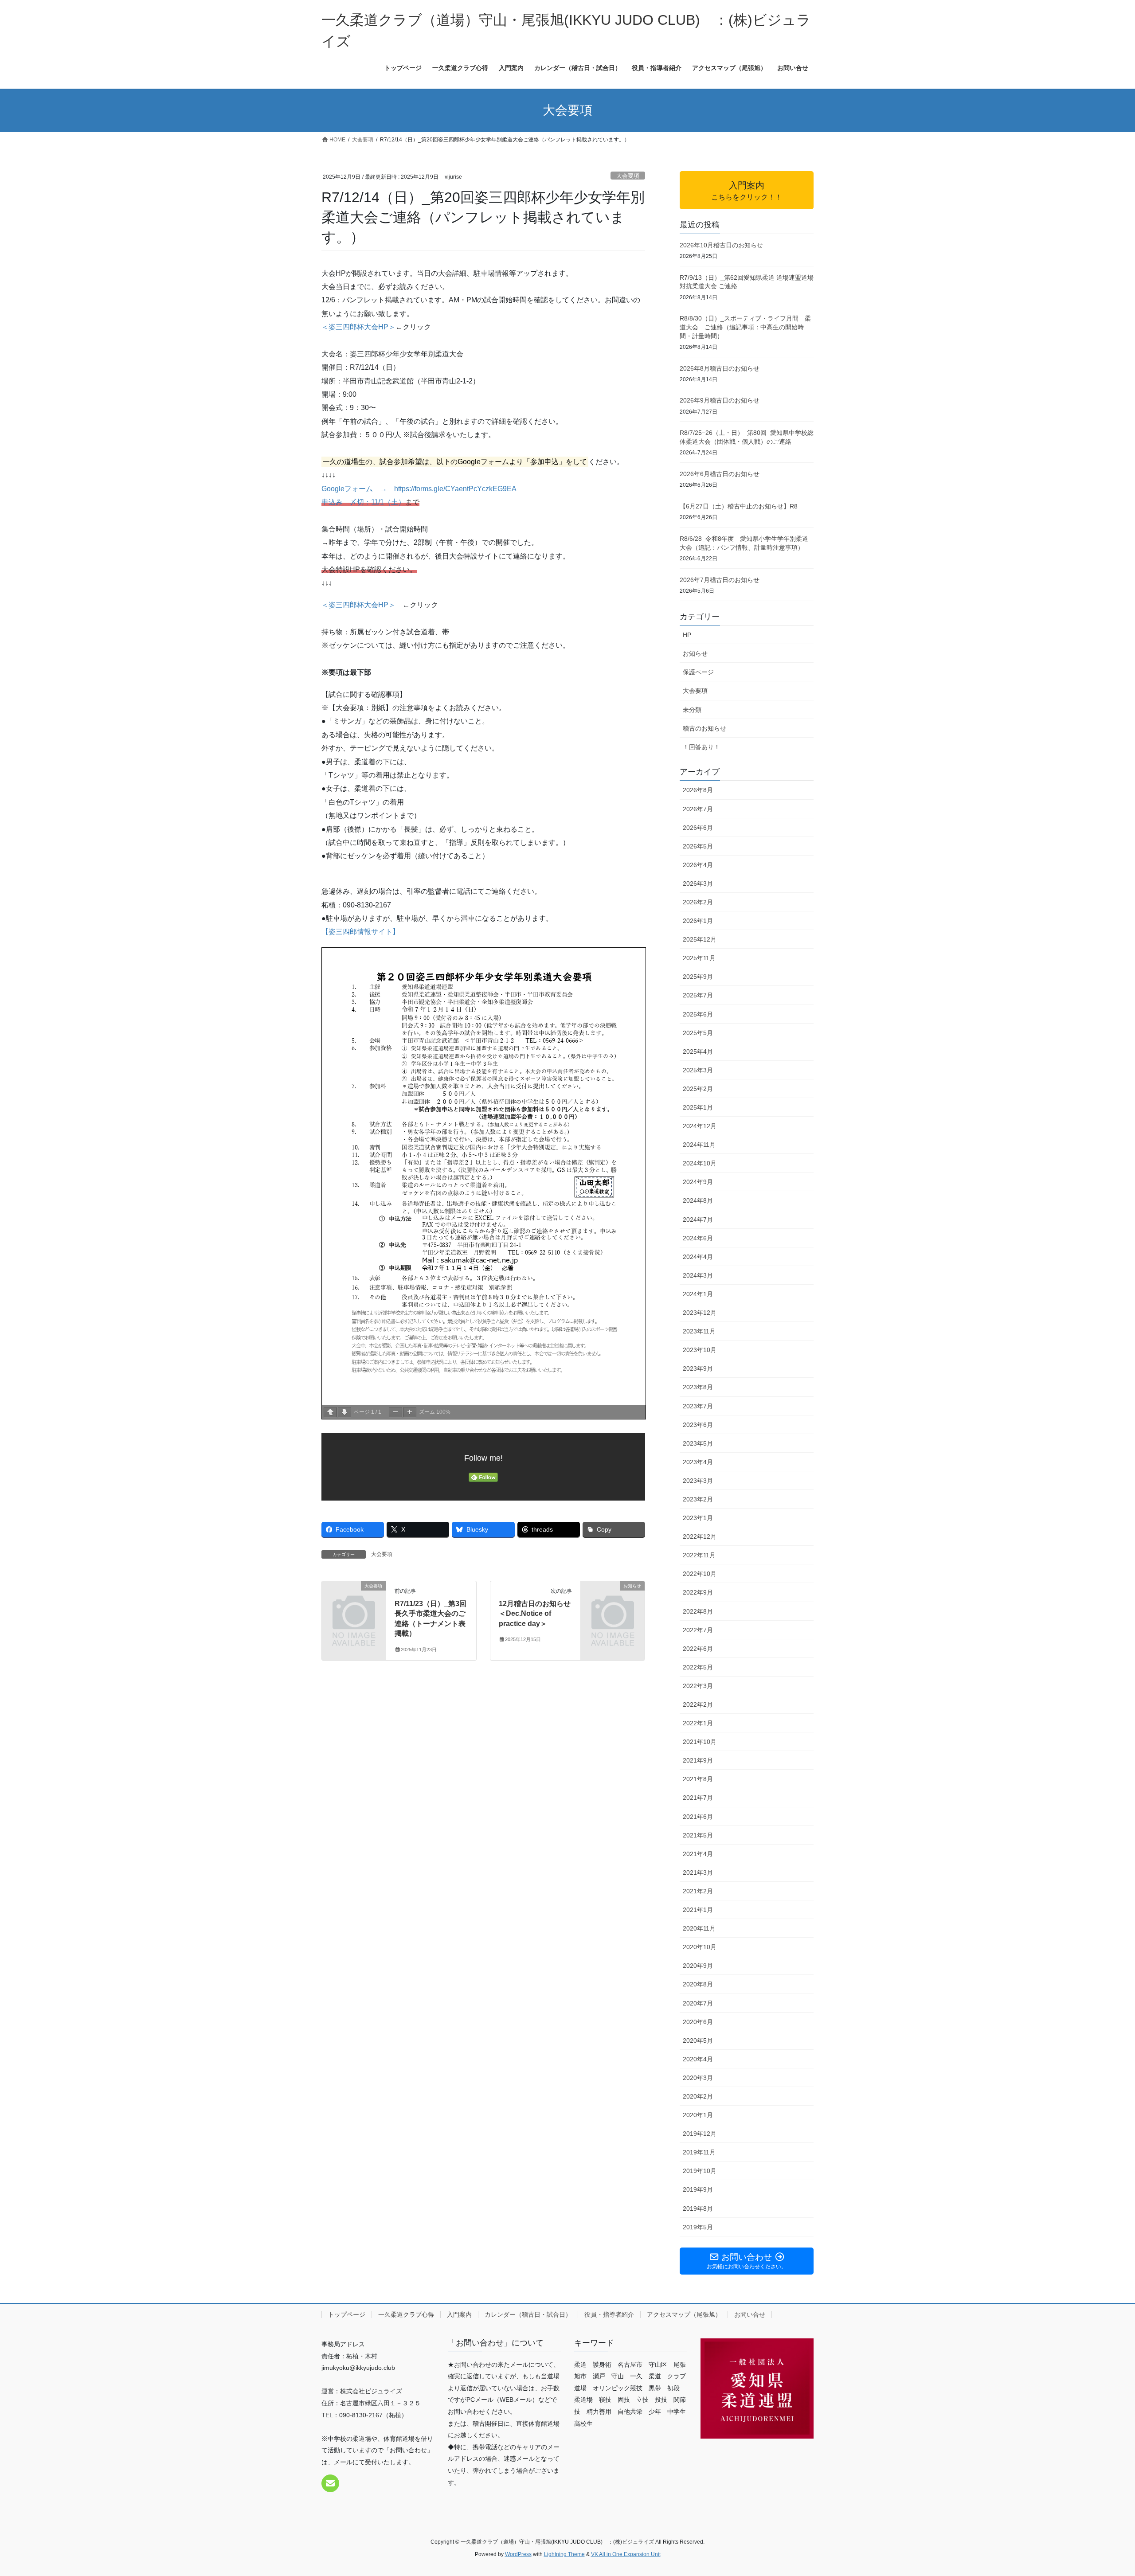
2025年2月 (698, 1089)
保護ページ (698, 672)
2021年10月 (700, 1742)
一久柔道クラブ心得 (406, 2314)
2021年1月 (698, 1910)
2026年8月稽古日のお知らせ (720, 368)
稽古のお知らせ (704, 728)
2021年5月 (698, 1835)
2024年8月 (698, 1200)
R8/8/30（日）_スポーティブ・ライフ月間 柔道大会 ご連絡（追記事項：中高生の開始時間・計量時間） (745, 327)
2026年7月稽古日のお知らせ (720, 580)
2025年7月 (698, 995)
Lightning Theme (564, 2554)
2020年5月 (698, 2040)
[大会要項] (354, 1601)
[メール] (330, 2483)
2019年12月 (700, 2134)
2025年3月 (698, 1070)
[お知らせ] (613, 1601)
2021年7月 (698, 1798)
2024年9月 (698, 1182)
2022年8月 (698, 1611)
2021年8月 (698, 1779)
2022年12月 (700, 1536)
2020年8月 (698, 1984)
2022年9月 (698, 1592)
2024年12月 (700, 1126)
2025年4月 (698, 1052)
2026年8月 (698, 790)
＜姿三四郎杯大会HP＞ (358, 327)
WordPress (518, 2554)
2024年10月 (700, 1163)
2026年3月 (698, 883)
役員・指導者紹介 (609, 2314)
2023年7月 (698, 1406)
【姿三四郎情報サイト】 (360, 932)
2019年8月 (698, 2209)
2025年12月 (700, 939)
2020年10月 (700, 1947)
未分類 (692, 710)
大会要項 (628, 176)
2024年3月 (698, 1275)
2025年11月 (699, 958)
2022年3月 (698, 1686)
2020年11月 (699, 1928)
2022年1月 (698, 1723)
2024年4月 (698, 1257)
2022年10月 (700, 1574)
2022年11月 (699, 1555)
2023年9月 (698, 1368)
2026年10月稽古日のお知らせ (721, 245)
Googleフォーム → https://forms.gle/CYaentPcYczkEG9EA (419, 489)
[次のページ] (344, 1412)
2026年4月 (698, 865)
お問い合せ (750, 2314)
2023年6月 (698, 1425)
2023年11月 (699, 1331)
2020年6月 (698, 2022)
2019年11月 (699, 2152)
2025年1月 (698, 1107)
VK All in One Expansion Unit (626, 2554)
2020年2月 (698, 2096)
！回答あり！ (701, 747)
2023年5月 (698, 1443)
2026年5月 (698, 846)
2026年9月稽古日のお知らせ (720, 400)
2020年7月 (698, 2003)
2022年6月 (698, 1649)
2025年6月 (698, 1014)
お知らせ (695, 653)
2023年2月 (698, 1499)
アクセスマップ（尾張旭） (684, 2314)
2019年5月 (698, 2227)
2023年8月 (698, 1387)
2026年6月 (698, 828)
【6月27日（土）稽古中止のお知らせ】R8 (739, 506)
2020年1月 (698, 2115)
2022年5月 (698, 1667)
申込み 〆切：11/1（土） (363, 502)
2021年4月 (698, 1854)
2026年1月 (698, 921)
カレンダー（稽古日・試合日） (528, 2314)
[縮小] (395, 1412)
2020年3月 (698, 2078)
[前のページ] (330, 1412)
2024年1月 (698, 1294)
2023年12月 (700, 1313)
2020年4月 (698, 2059)
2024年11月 (699, 1145)
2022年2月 (698, 1704)
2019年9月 (698, 2189)
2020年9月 (698, 1966)
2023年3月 (698, 1481)
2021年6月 (698, 1817)
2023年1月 (698, 1518)
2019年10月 (700, 2171)
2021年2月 (698, 1891)
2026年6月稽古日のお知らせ (720, 474)
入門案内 (459, 2314)
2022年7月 (698, 1630)
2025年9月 (698, 977)
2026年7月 (698, 809)
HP (687, 635)
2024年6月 (698, 1238)
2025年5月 (698, 1033)
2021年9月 (698, 1760)
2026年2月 (698, 902)
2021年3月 (698, 1872)
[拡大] (410, 1412)
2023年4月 (698, 1462)
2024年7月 (698, 1220)
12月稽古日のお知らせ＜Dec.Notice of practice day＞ (535, 1614)
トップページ (347, 2314)
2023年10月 (700, 1350)
